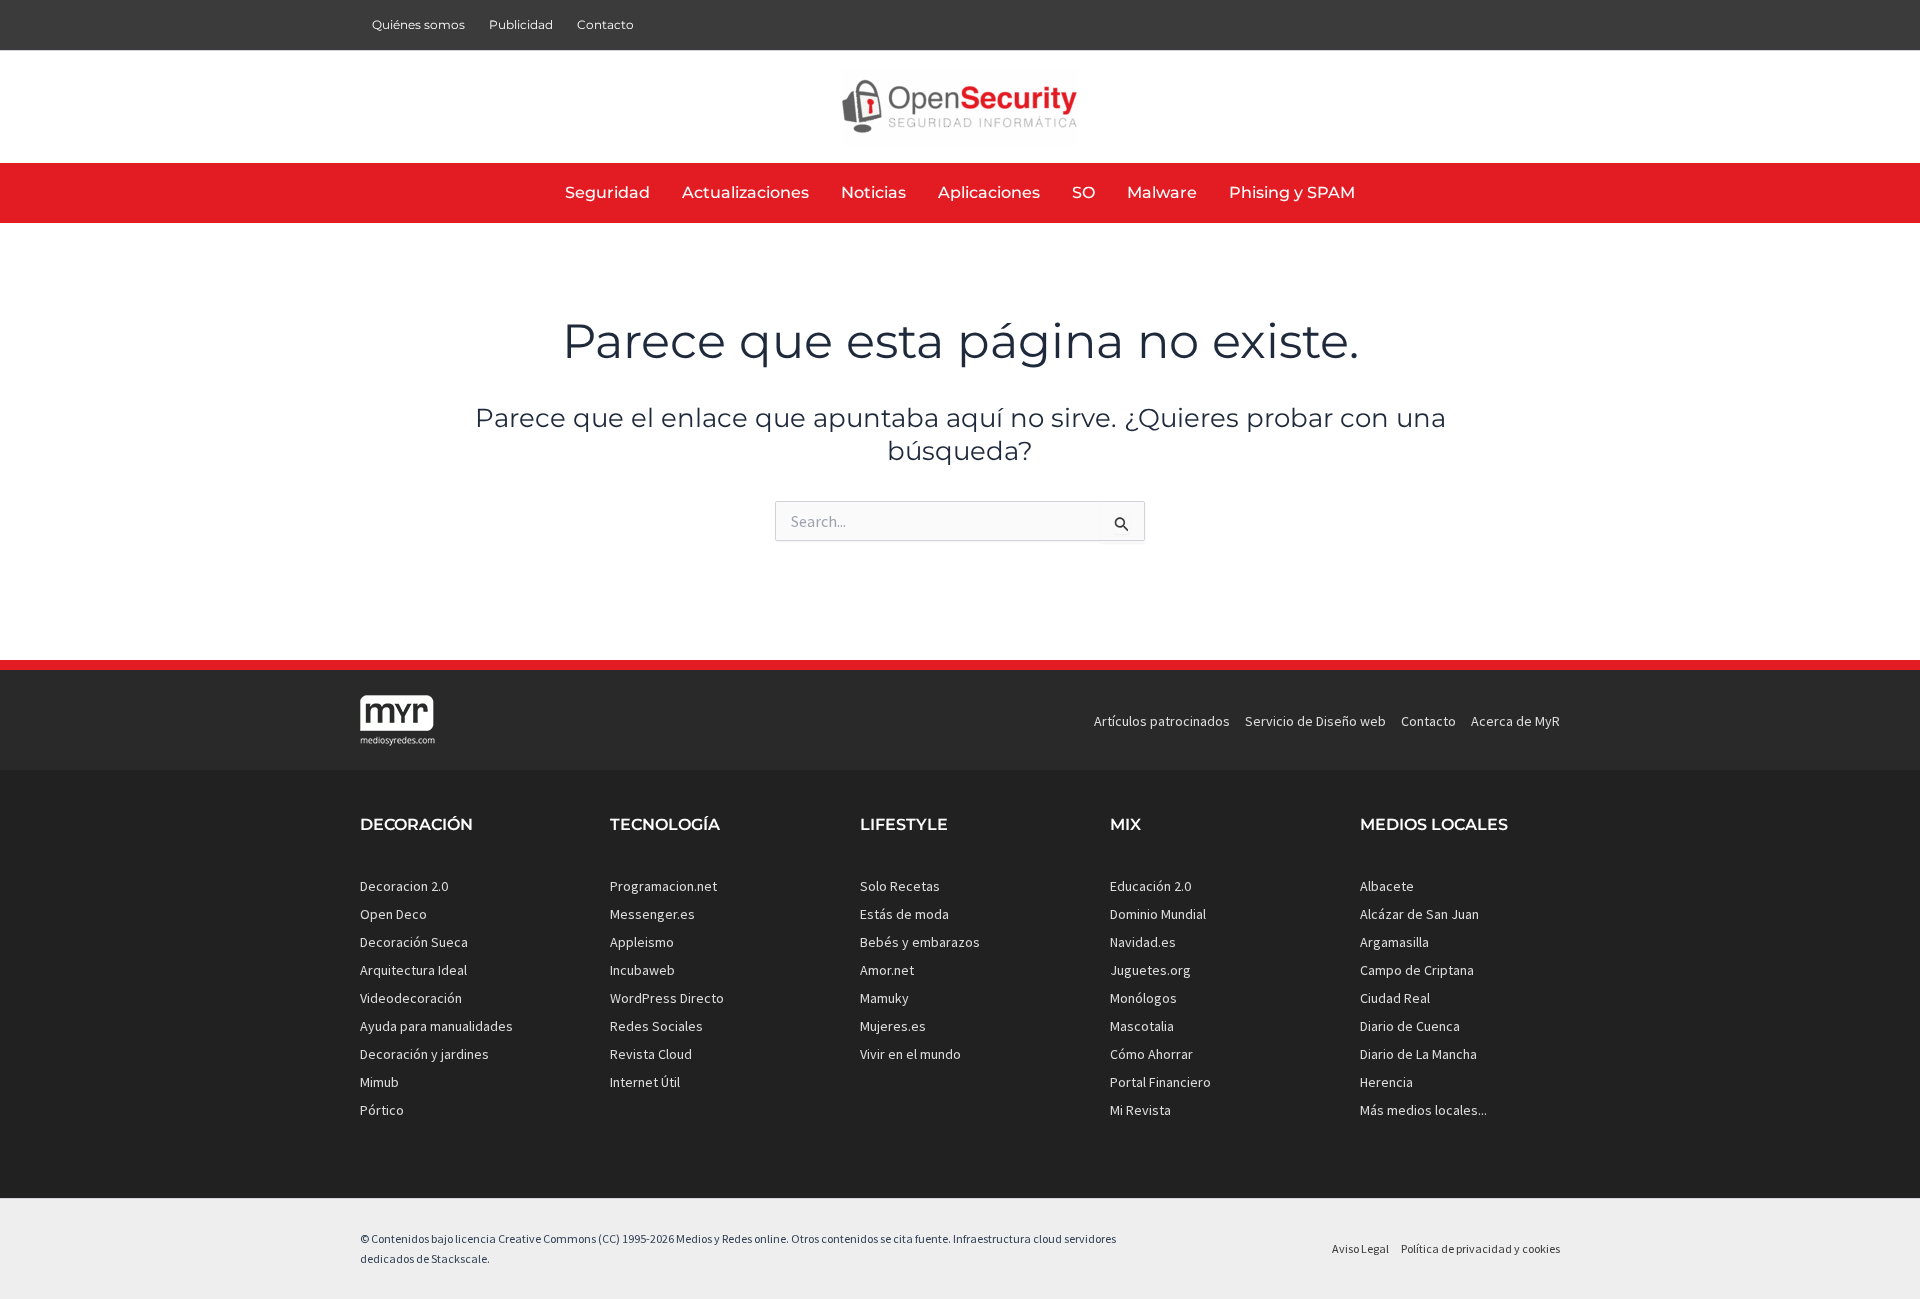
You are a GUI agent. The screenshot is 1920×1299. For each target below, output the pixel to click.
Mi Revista (1140, 1110)
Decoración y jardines (424, 1054)
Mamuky (884, 998)
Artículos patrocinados (1162, 721)
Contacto (605, 24)
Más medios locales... (1423, 1110)
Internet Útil (645, 1082)
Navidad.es (1143, 942)
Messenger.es (652, 914)
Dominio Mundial (1158, 914)
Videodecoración (411, 998)
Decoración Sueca (414, 942)
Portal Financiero (1160, 1082)
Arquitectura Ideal (413, 970)
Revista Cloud (651, 1054)
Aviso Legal (1360, 1248)
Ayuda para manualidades (436, 1026)
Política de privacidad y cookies (1480, 1248)
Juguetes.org (1150, 970)
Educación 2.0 (1150, 886)
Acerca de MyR (1515, 721)
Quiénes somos (418, 24)
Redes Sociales (656, 1026)
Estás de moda (904, 914)
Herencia (1386, 1082)
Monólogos (1143, 998)
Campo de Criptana (1417, 970)
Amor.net (887, 970)
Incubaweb (642, 970)
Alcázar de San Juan (1419, 914)
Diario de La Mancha (1418, 1054)
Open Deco (393, 914)
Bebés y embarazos (920, 942)
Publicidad (521, 24)
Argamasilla (1394, 942)
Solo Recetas (900, 886)
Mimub (379, 1082)
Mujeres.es (893, 1026)
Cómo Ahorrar (1151, 1054)
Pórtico (382, 1110)
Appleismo (642, 942)
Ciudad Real (1395, 998)
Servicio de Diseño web (1315, 721)
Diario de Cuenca (1410, 1026)
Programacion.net (663, 886)
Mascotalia (1142, 1026)
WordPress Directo (667, 998)
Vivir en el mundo (910, 1054)
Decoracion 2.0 (404, 886)
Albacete (1387, 886)
